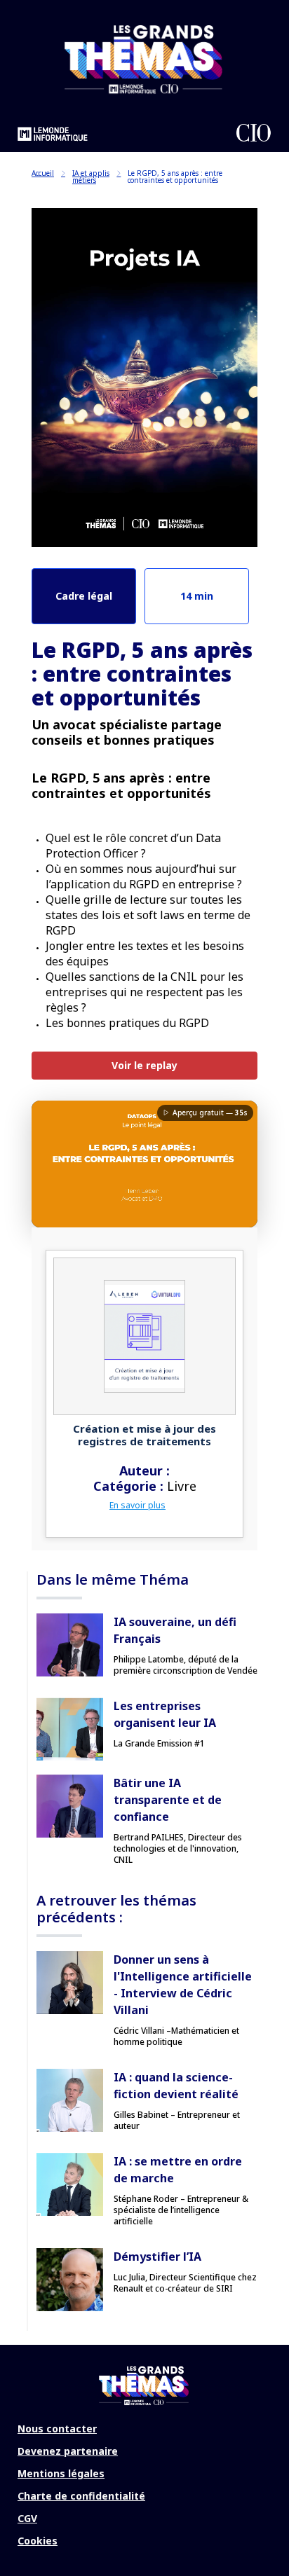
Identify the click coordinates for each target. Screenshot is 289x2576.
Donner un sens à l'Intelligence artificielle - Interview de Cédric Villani (183, 1985)
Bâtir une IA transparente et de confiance (168, 1800)
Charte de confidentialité (81, 2496)
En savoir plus (137, 1505)
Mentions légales (61, 2473)
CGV (27, 2518)
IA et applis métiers (91, 177)
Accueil (43, 173)
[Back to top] (268, 2520)
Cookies (38, 2541)
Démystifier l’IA (157, 2257)
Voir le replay (144, 1065)
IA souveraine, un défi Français (175, 1630)
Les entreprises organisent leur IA (165, 1714)
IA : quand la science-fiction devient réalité (176, 2086)
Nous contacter (57, 2429)
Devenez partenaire (68, 2451)
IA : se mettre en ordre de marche (178, 2170)
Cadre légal (84, 596)
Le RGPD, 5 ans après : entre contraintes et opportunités (175, 177)
